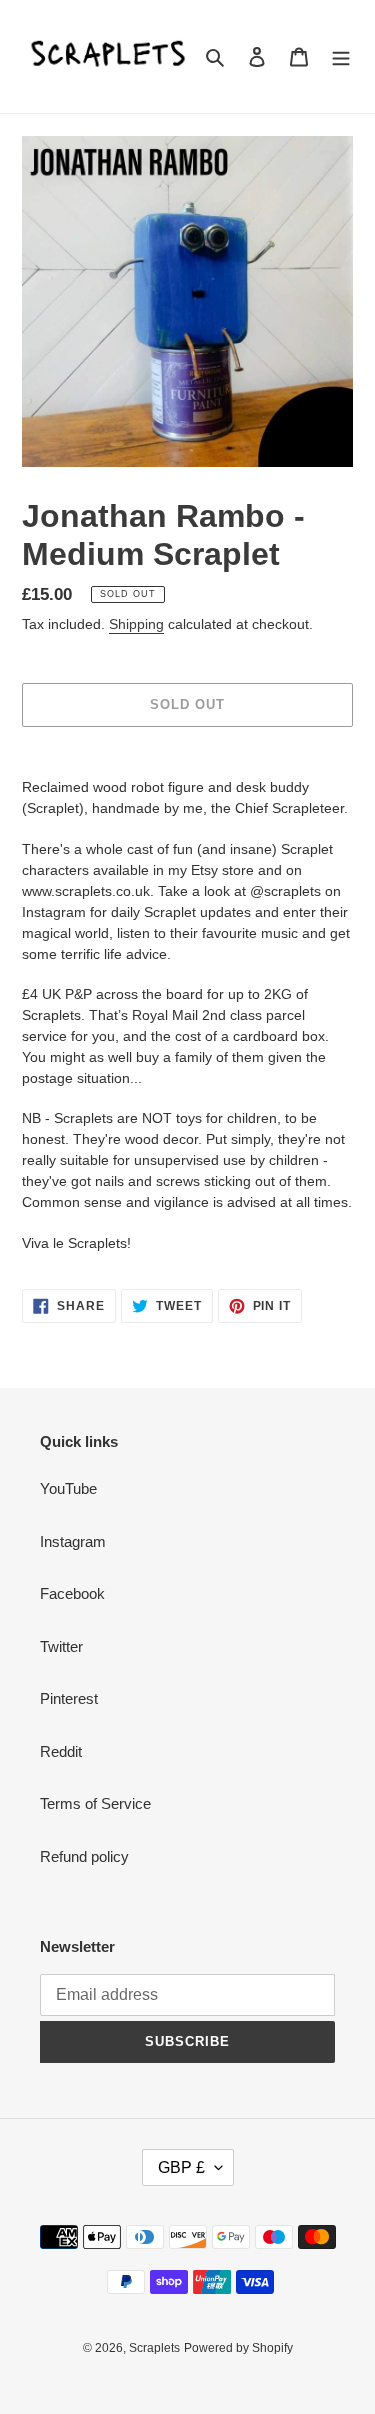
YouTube (68, 1488)
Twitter (61, 1646)
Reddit (61, 1751)
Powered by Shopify (238, 2348)
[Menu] (341, 56)
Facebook (72, 1593)
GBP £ (181, 2167)
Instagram (73, 1541)
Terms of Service (95, 1803)
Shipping (136, 624)
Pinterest (69, 1698)
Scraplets (154, 2348)
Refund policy (84, 1856)
